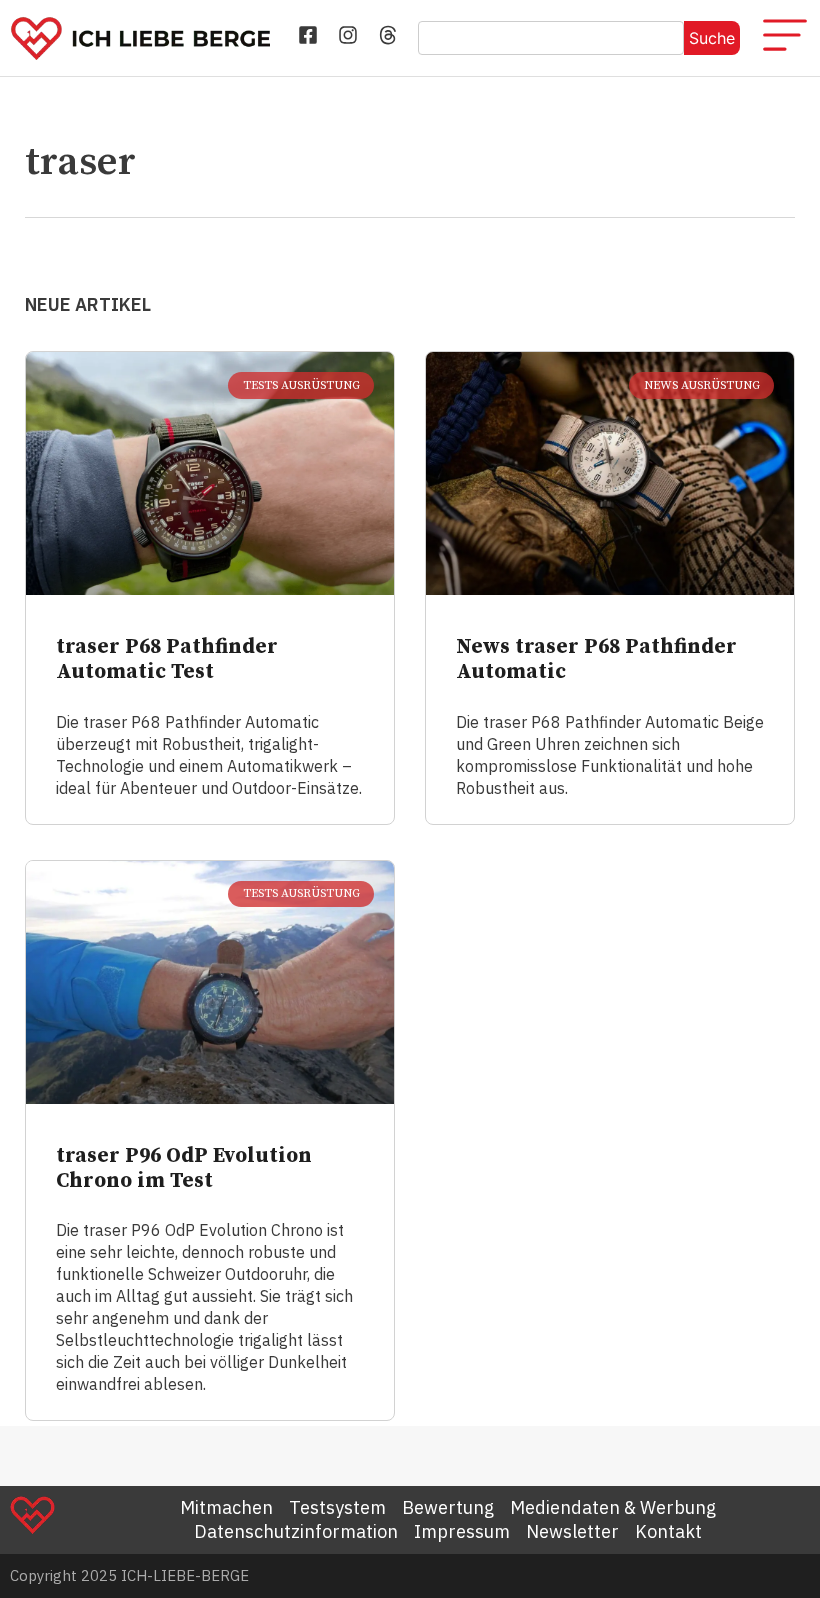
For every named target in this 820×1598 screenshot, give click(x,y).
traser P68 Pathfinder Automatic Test (167, 659)
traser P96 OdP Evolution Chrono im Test (184, 1168)
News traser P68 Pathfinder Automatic (596, 659)
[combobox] (551, 38)
